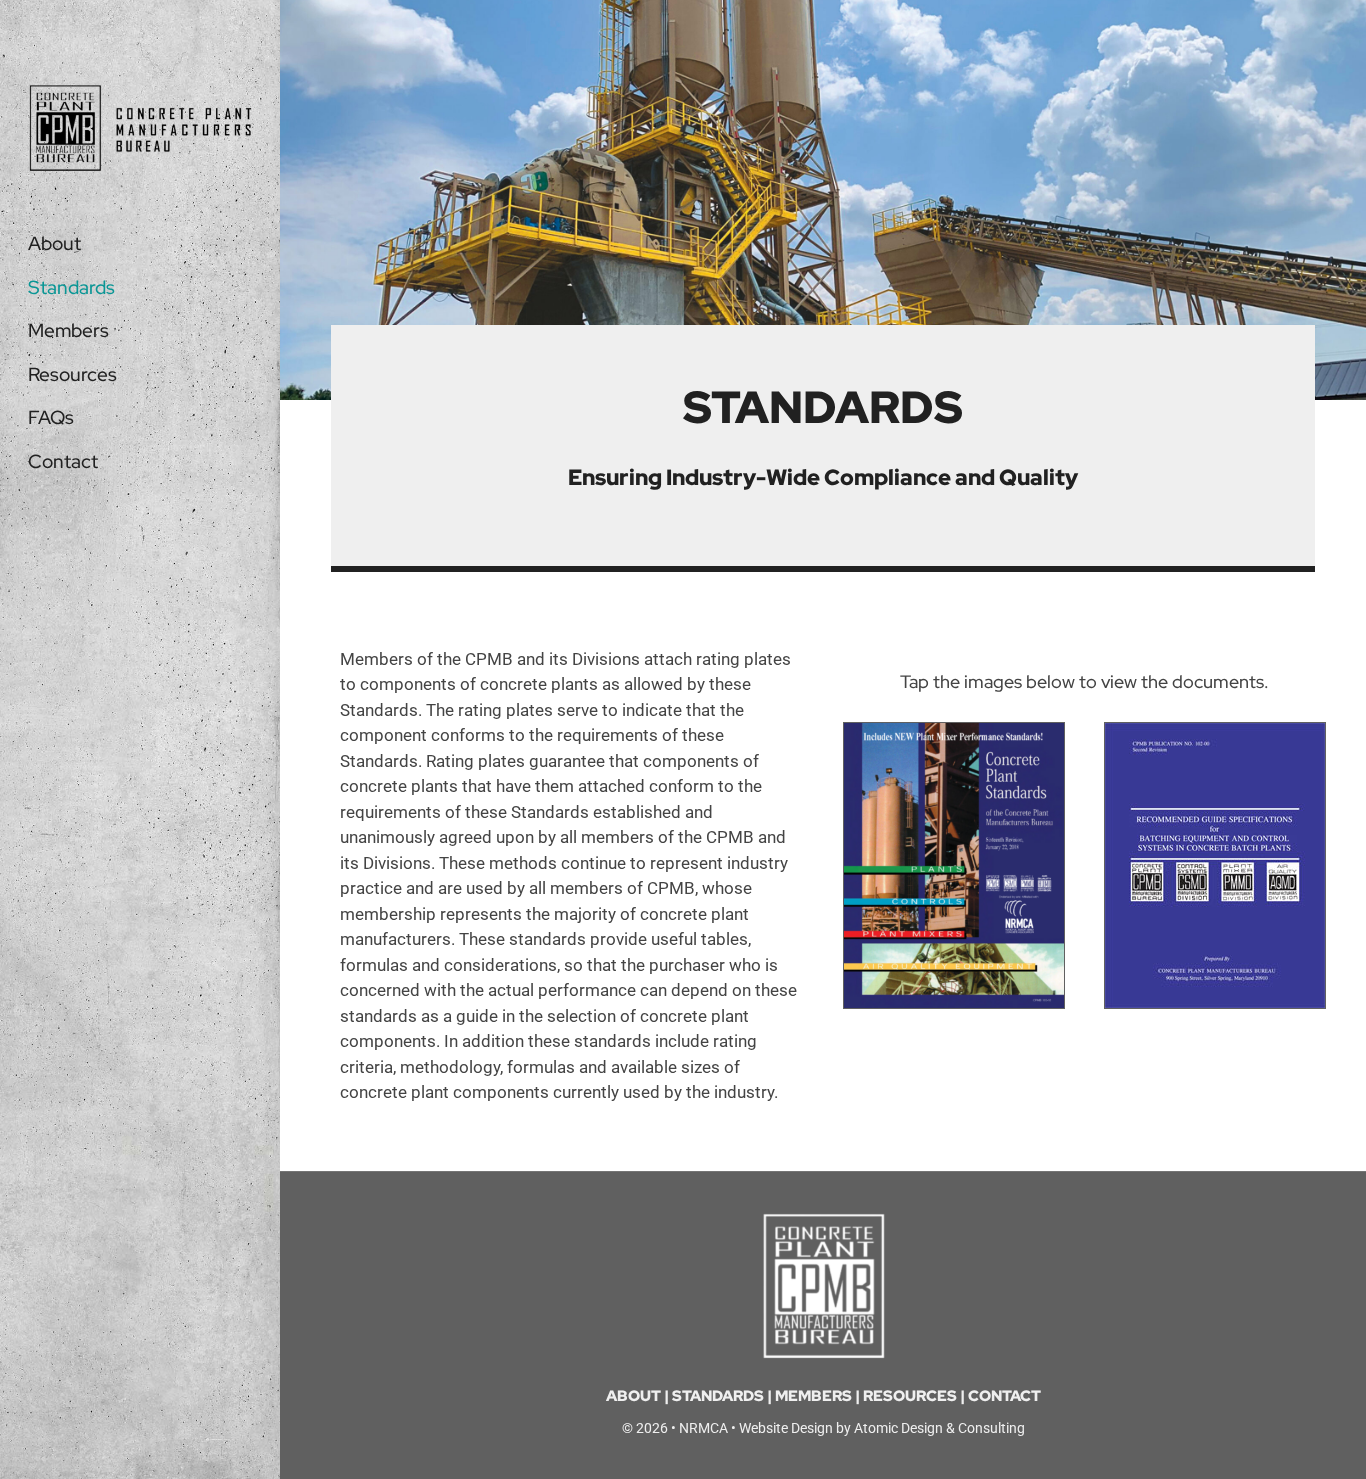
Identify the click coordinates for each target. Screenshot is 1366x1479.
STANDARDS (718, 1396)
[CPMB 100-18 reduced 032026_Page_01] (954, 731)
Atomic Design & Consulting (939, 1428)
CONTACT (1004, 1396)
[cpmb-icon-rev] (823, 1220)
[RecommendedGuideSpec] (1215, 731)
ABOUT (633, 1396)
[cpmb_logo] (140, 92)
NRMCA (703, 1428)
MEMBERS (813, 1396)
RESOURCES (910, 1396)
